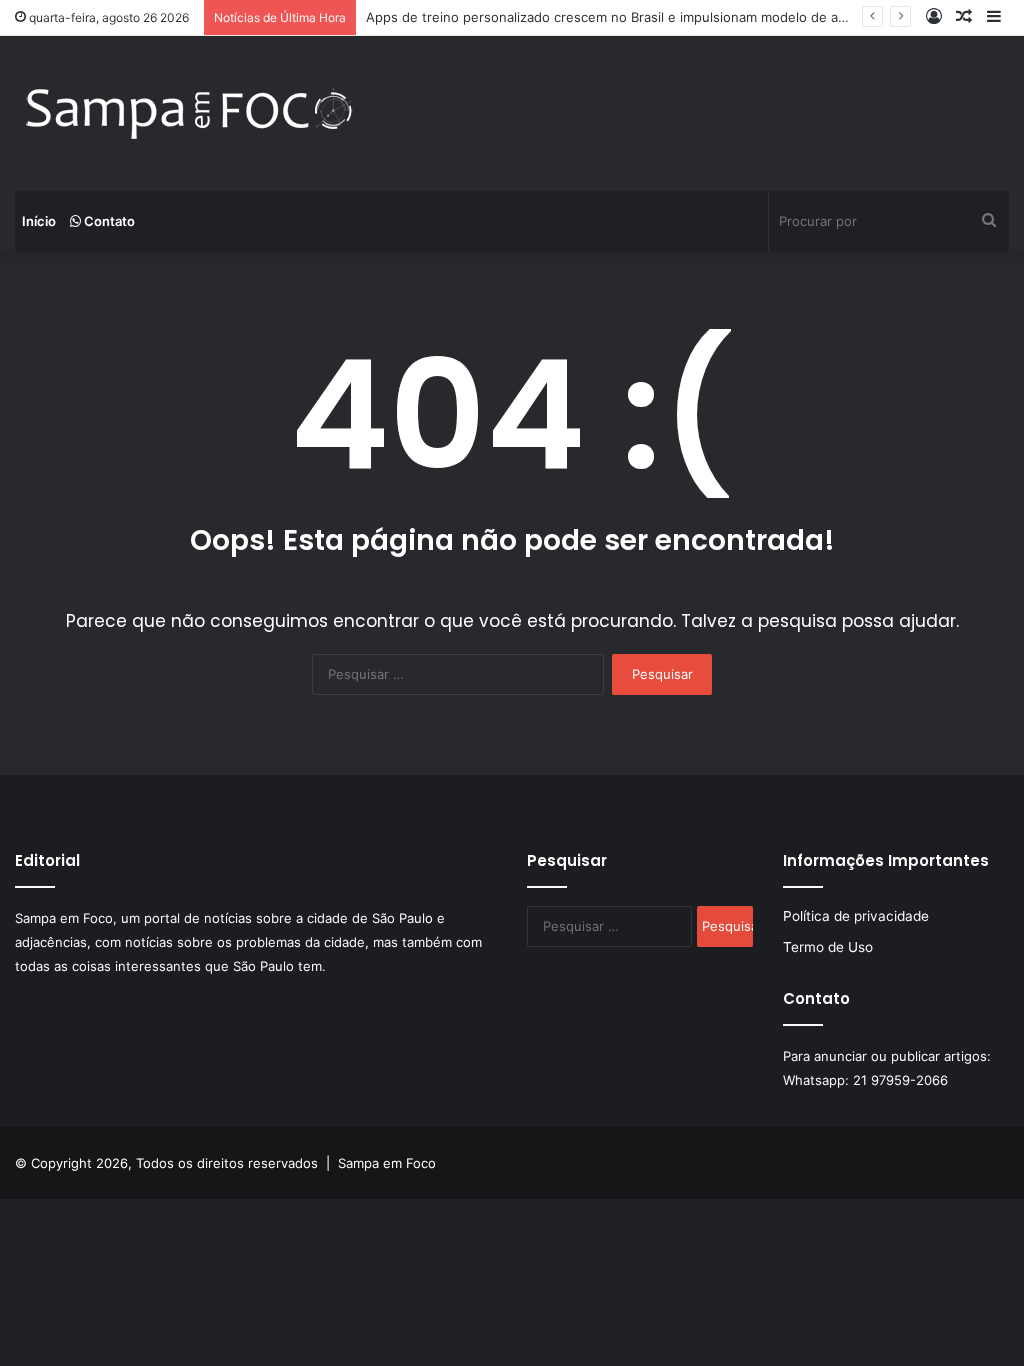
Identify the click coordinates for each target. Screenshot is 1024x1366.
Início (39, 221)
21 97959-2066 (900, 1080)
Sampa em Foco (387, 1163)
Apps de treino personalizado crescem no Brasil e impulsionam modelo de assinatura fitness (654, 17)
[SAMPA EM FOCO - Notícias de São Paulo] (190, 113)
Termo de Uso (828, 947)
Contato (108, 221)
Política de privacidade (856, 916)
